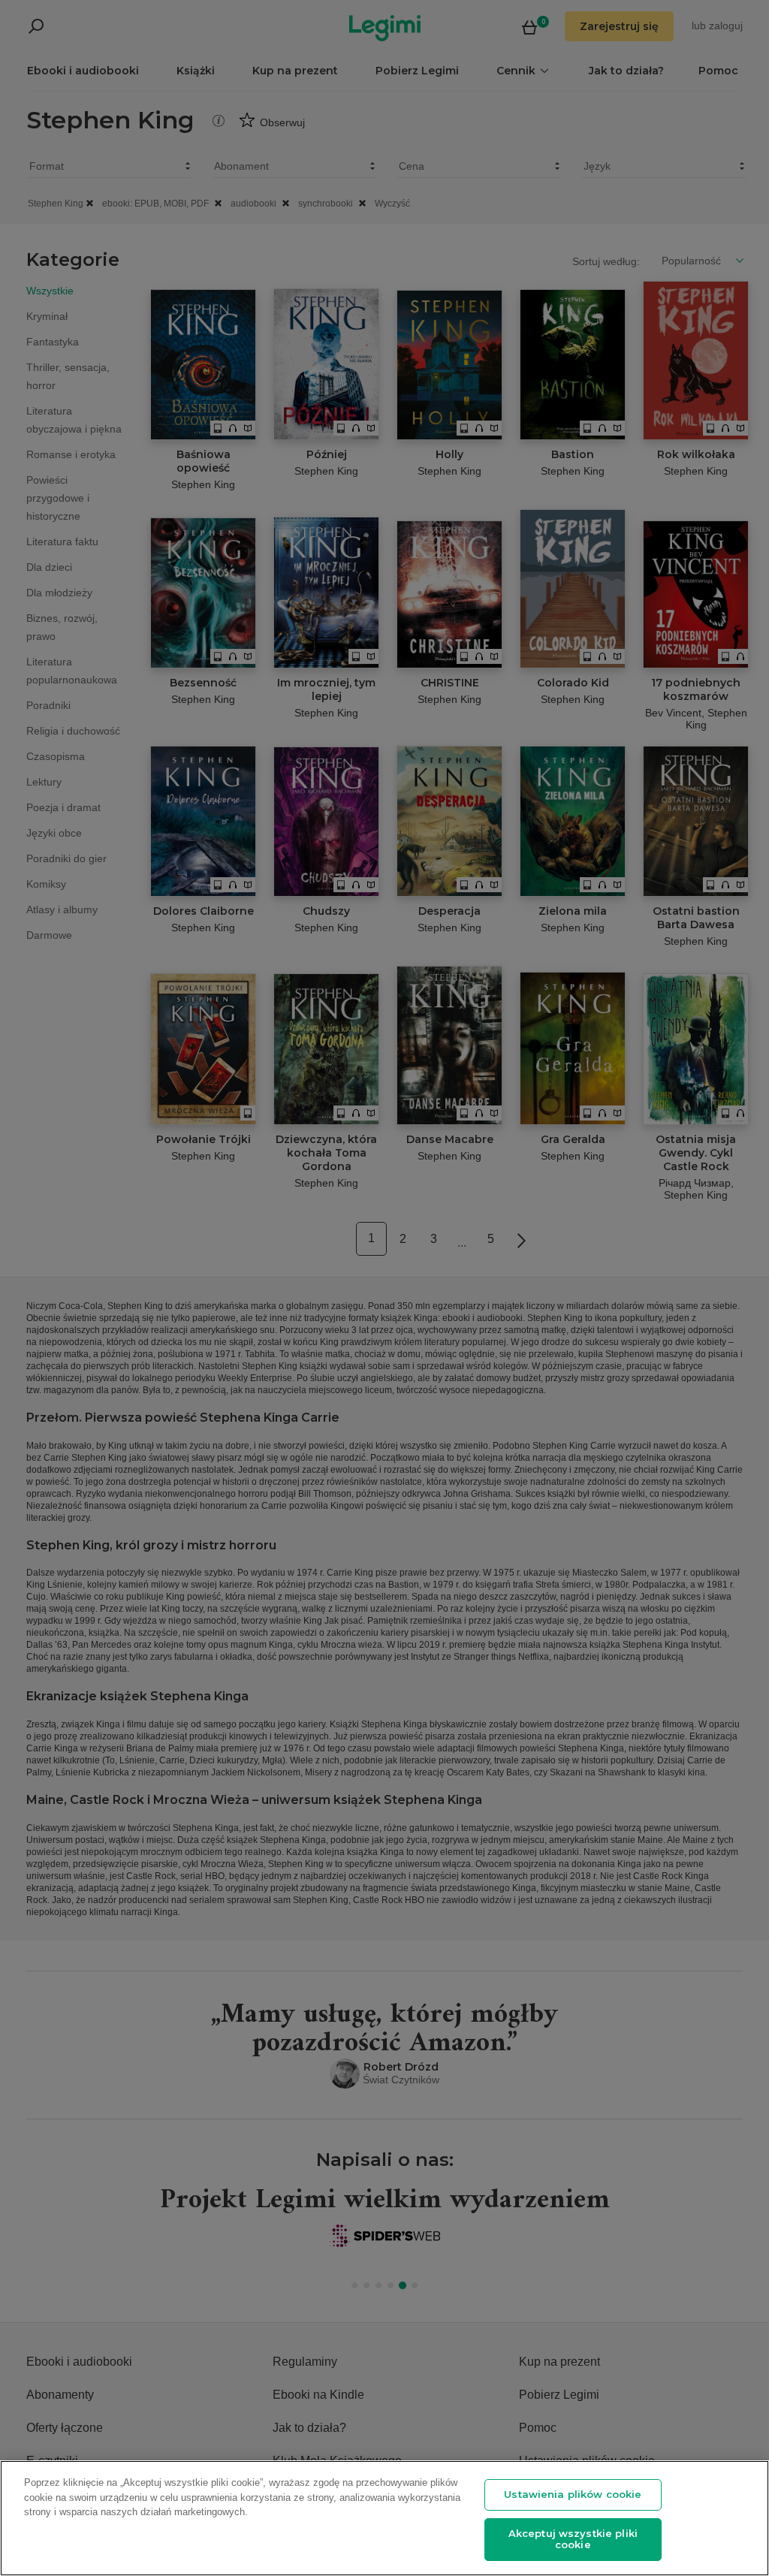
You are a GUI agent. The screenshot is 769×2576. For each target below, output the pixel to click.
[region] (384, 2518)
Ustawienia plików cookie (573, 2494)
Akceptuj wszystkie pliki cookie (573, 2539)
